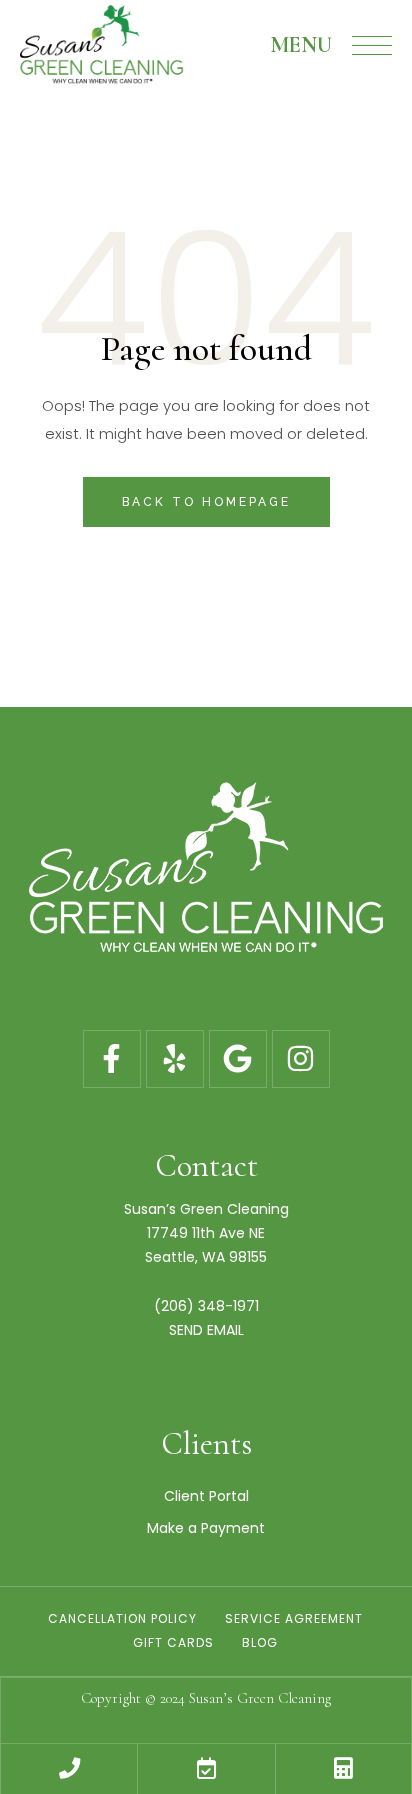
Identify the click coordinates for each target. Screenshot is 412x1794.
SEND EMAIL (206, 1330)
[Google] (238, 1059)
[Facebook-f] (112, 1059)
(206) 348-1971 (206, 1306)
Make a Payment (206, 1528)
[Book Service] (206, 1769)
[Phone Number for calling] (69, 1769)
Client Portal (206, 1496)
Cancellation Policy (122, 1618)
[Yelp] (175, 1059)
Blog (260, 1642)
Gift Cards (173, 1642)
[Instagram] (301, 1059)
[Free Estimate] (343, 1769)
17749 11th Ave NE (206, 1233)
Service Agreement (294, 1618)
